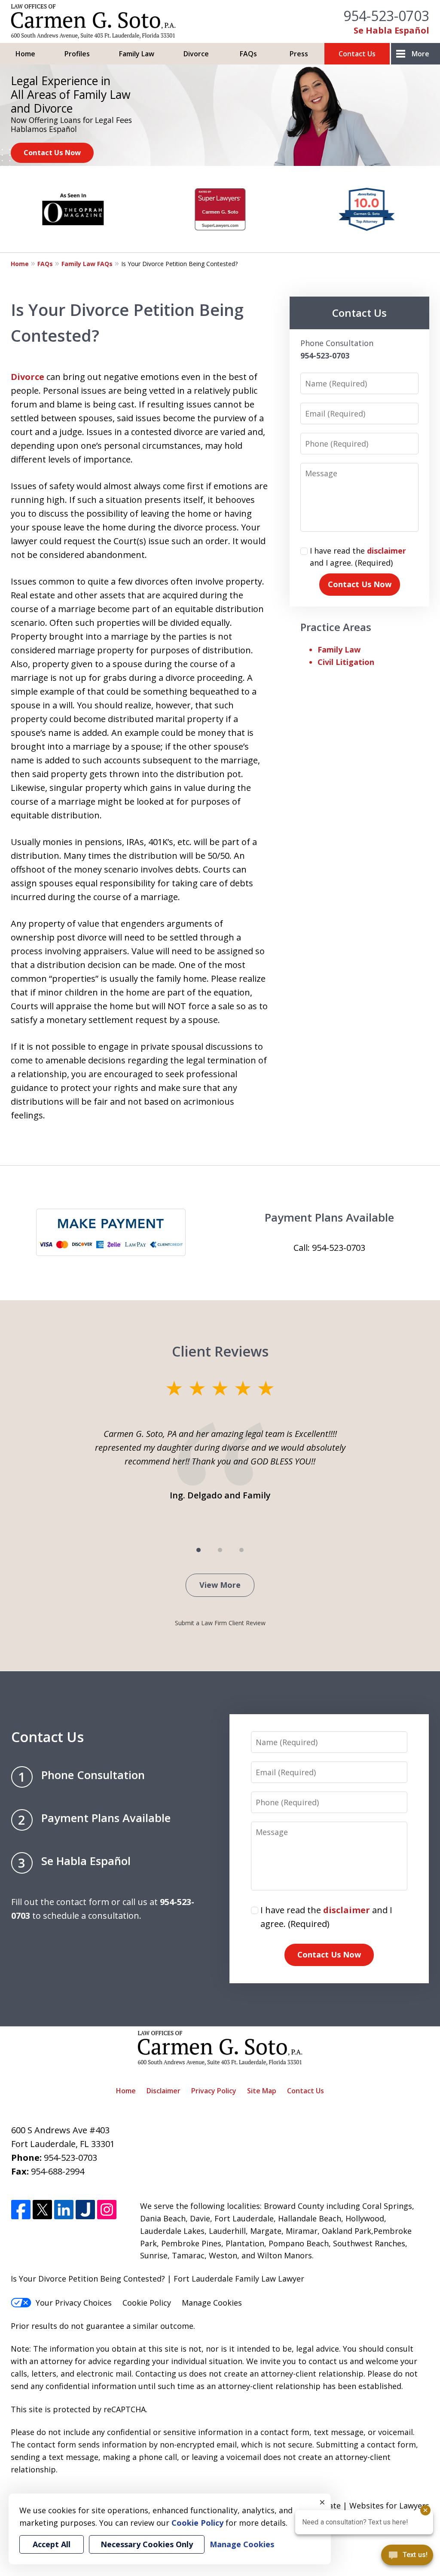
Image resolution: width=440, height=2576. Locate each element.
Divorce (196, 54)
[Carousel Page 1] (199, 1550)
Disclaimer (163, 2091)
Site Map (262, 2091)
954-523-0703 (386, 16)
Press (299, 54)
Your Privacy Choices (74, 2303)
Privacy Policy (214, 2091)
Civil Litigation (346, 662)
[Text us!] (407, 2558)
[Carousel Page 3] (241, 1550)
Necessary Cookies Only (147, 2544)
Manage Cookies (212, 2303)
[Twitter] (42, 2210)
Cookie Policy (147, 2303)
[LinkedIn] (64, 2210)
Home (25, 54)
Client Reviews (220, 1351)
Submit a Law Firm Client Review (220, 1623)
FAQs (248, 54)
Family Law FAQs (87, 264)
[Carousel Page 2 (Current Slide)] (220, 1550)
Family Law (137, 54)
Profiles (77, 54)
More (420, 54)
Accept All (52, 2544)
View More (220, 1585)
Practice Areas (336, 627)
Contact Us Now (52, 152)
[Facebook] (21, 2210)
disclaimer (387, 551)
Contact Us (357, 54)
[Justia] (85, 2210)
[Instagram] (107, 2210)
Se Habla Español (391, 30)
